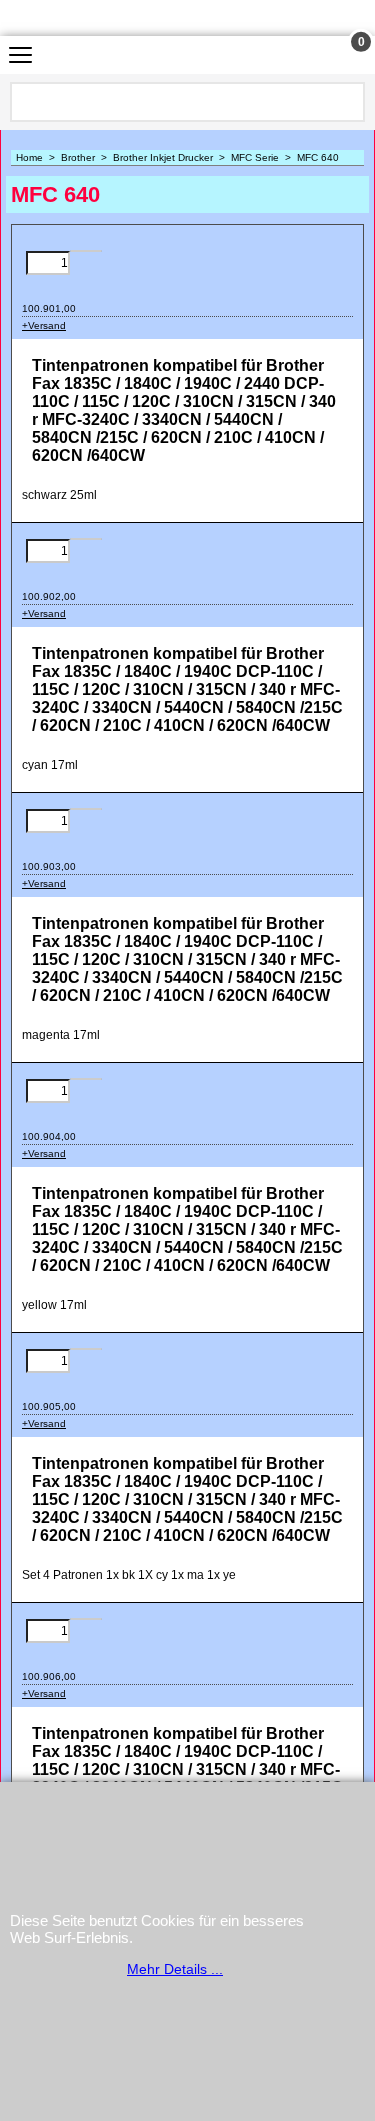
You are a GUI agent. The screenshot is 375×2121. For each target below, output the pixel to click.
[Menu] (20, 57)
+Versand (44, 325)
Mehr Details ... (175, 1969)
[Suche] (348, 102)
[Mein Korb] (342, 55)
